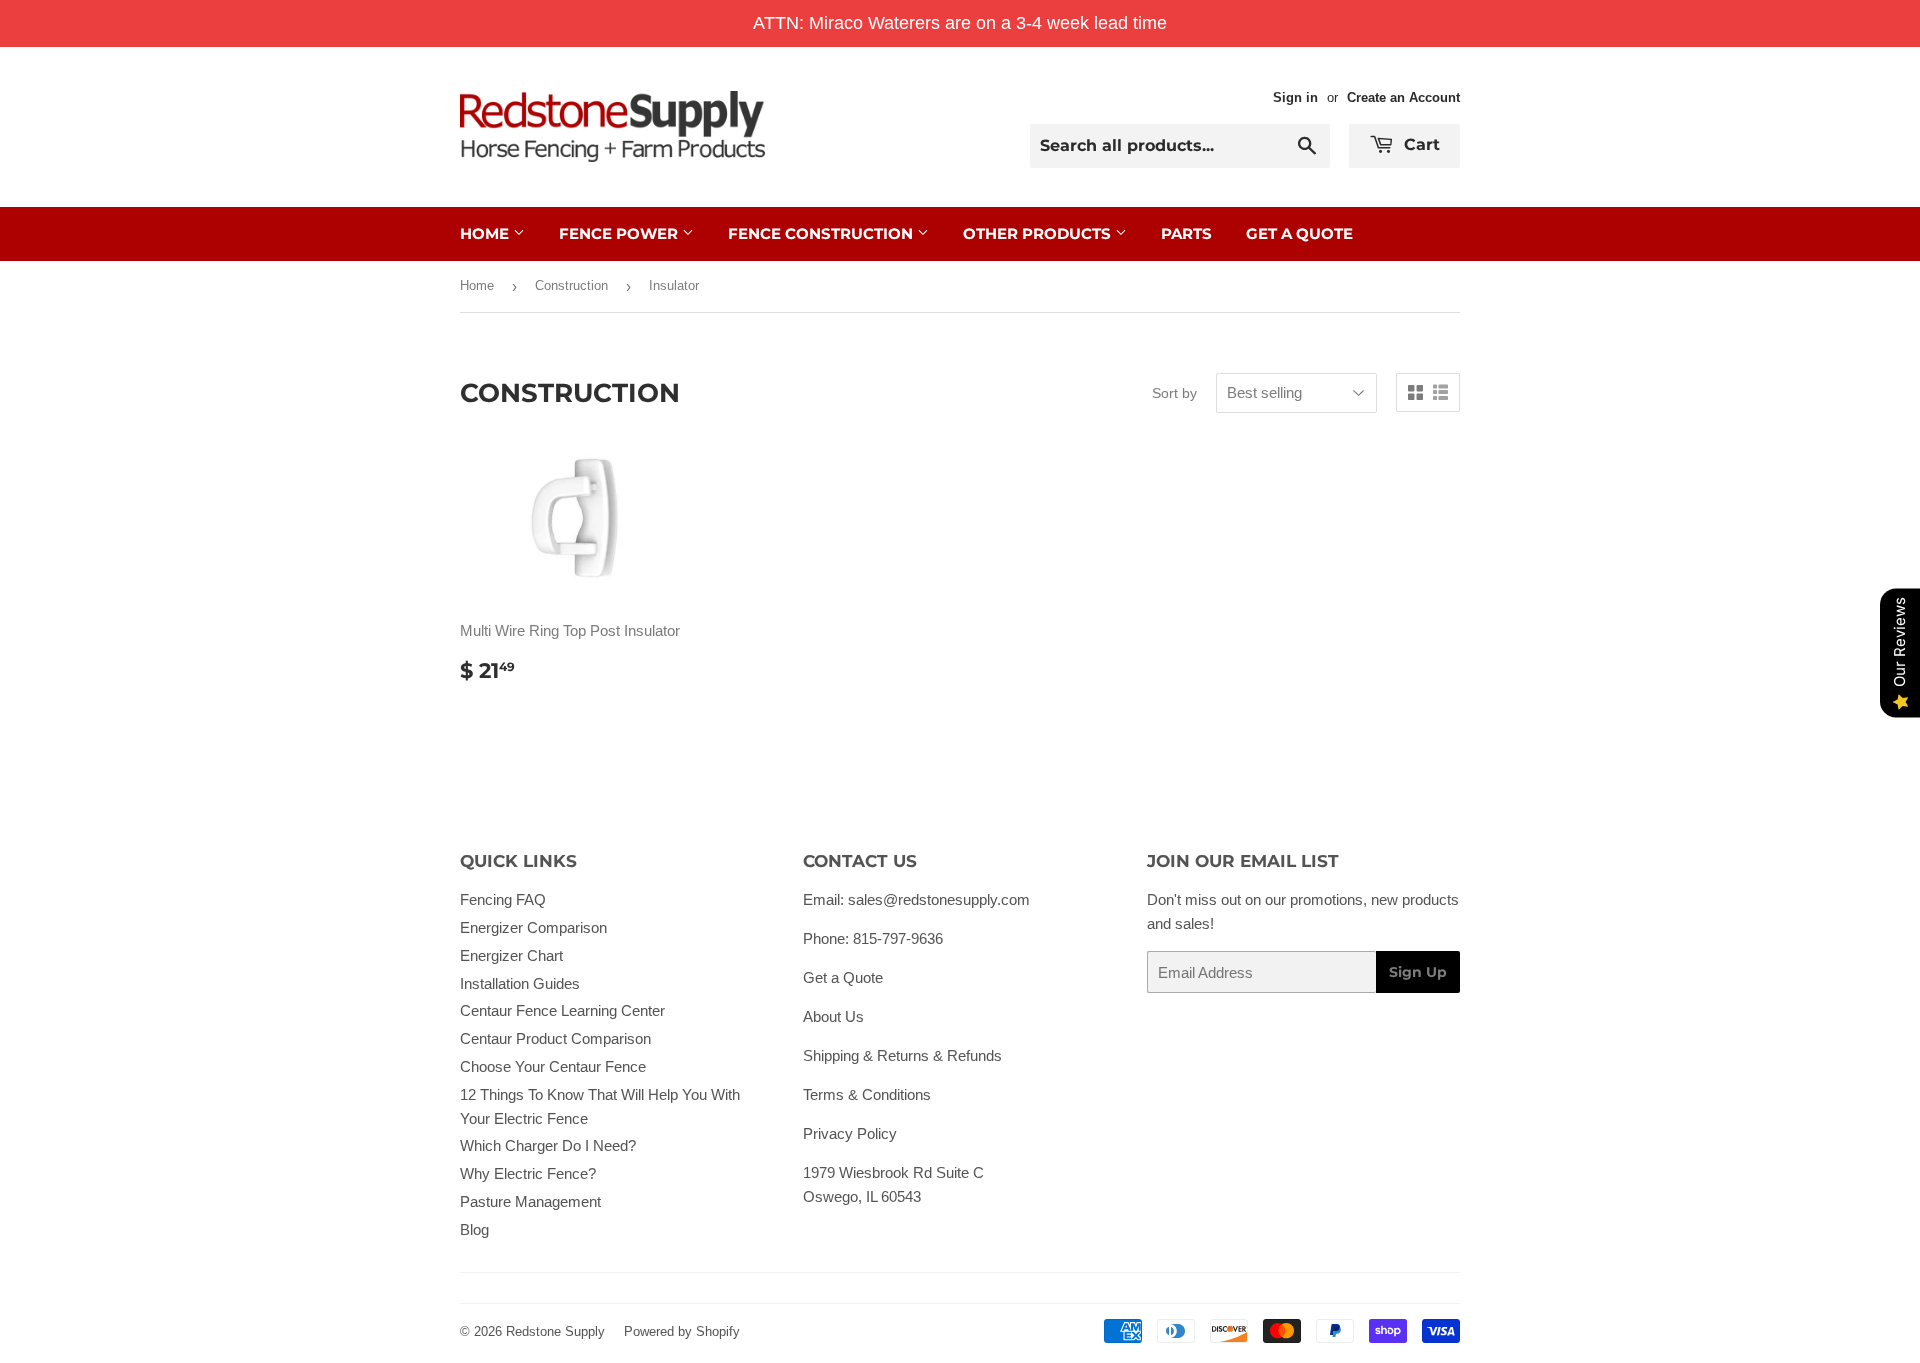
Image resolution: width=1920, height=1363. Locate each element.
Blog (474, 1229)
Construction (571, 285)
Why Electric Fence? (528, 1173)
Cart (1419, 144)
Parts (1186, 233)
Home (486, 233)
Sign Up (1418, 972)
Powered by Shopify (682, 1331)
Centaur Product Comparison (555, 1038)
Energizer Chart (511, 955)
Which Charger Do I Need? (548, 1145)
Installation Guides (520, 983)
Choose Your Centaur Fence (553, 1066)
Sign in (1295, 97)
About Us (833, 1016)
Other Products (1039, 233)
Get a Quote (843, 977)
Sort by (1174, 393)
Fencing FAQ (503, 899)
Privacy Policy (850, 1133)
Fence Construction (822, 233)
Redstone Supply (555, 1331)
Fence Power (620, 233)
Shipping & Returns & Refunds (902, 1055)
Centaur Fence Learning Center (562, 1010)
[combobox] (1180, 146)
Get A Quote (1299, 233)
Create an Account (1403, 97)
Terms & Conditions (867, 1094)
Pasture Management (530, 1201)
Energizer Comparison (533, 927)
